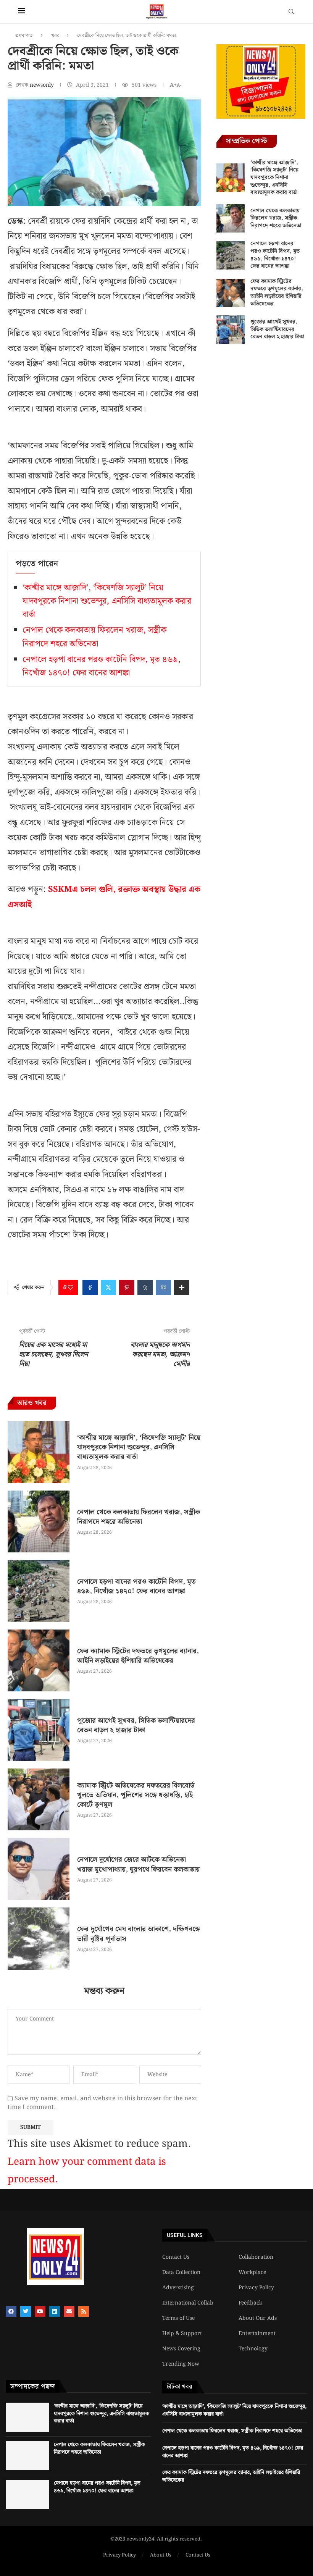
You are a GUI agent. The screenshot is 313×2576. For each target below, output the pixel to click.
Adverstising (178, 2288)
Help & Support (182, 2334)
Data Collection (181, 2272)
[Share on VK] (163, 1287)
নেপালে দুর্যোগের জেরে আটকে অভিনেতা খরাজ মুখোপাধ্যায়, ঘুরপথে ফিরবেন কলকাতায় (138, 1864)
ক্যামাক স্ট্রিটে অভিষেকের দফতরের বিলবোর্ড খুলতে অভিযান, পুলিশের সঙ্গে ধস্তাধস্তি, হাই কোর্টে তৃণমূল (136, 1795)
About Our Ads (258, 2318)
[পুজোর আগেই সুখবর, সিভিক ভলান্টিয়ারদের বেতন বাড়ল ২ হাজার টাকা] (39, 1730)
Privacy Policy (256, 2288)
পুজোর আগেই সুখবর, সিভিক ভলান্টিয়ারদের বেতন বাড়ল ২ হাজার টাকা (136, 1725)
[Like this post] (71, 1287)
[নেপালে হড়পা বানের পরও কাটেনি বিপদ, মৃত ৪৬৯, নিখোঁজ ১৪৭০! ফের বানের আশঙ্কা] (39, 1591)
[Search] (291, 13)
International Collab (188, 2303)
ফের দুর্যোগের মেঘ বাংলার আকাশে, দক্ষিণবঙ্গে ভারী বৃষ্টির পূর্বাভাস (139, 1934)
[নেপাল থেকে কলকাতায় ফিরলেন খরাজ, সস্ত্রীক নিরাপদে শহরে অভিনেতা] (39, 1521)
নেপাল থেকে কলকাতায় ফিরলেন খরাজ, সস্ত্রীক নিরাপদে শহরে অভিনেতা (94, 637)
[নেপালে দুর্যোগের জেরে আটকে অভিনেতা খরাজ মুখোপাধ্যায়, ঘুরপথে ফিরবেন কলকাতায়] (39, 1869)
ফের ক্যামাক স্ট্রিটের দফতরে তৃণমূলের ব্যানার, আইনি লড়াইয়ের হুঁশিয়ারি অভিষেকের (138, 1656)
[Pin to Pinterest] (127, 1287)
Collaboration (256, 2257)
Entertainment (257, 2334)
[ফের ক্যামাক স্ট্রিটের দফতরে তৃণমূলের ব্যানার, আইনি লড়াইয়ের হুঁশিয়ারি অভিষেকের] (39, 1660)
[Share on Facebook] (90, 1287)
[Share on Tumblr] (145, 1287)
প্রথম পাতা (24, 36)
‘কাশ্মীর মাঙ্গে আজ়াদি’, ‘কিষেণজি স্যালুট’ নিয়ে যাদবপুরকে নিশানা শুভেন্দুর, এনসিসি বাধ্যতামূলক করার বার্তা (107, 601)
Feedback (250, 2303)
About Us (161, 2555)
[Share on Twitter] (108, 1287)
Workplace (252, 2272)
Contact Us (176, 2257)
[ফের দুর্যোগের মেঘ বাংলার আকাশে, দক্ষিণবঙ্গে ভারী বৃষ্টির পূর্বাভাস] (39, 1938)
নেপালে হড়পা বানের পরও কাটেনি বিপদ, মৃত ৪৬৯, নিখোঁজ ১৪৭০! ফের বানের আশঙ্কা (102, 666)
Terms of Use (178, 2318)
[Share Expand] (182, 1287)
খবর (55, 36)
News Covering (181, 2349)
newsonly (43, 85)
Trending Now (181, 2364)
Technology (253, 2349)
